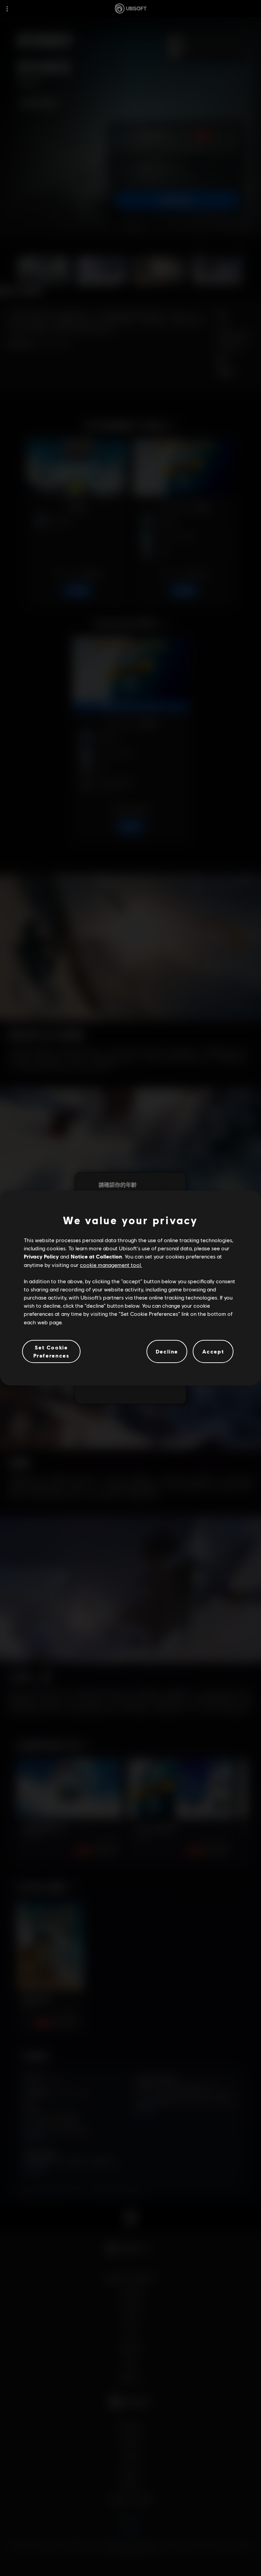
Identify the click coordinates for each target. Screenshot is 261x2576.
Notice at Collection (96, 1256)
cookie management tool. (111, 1265)
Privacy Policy (41, 1256)
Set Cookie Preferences (51, 1351)
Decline (167, 1351)
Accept (213, 1351)
